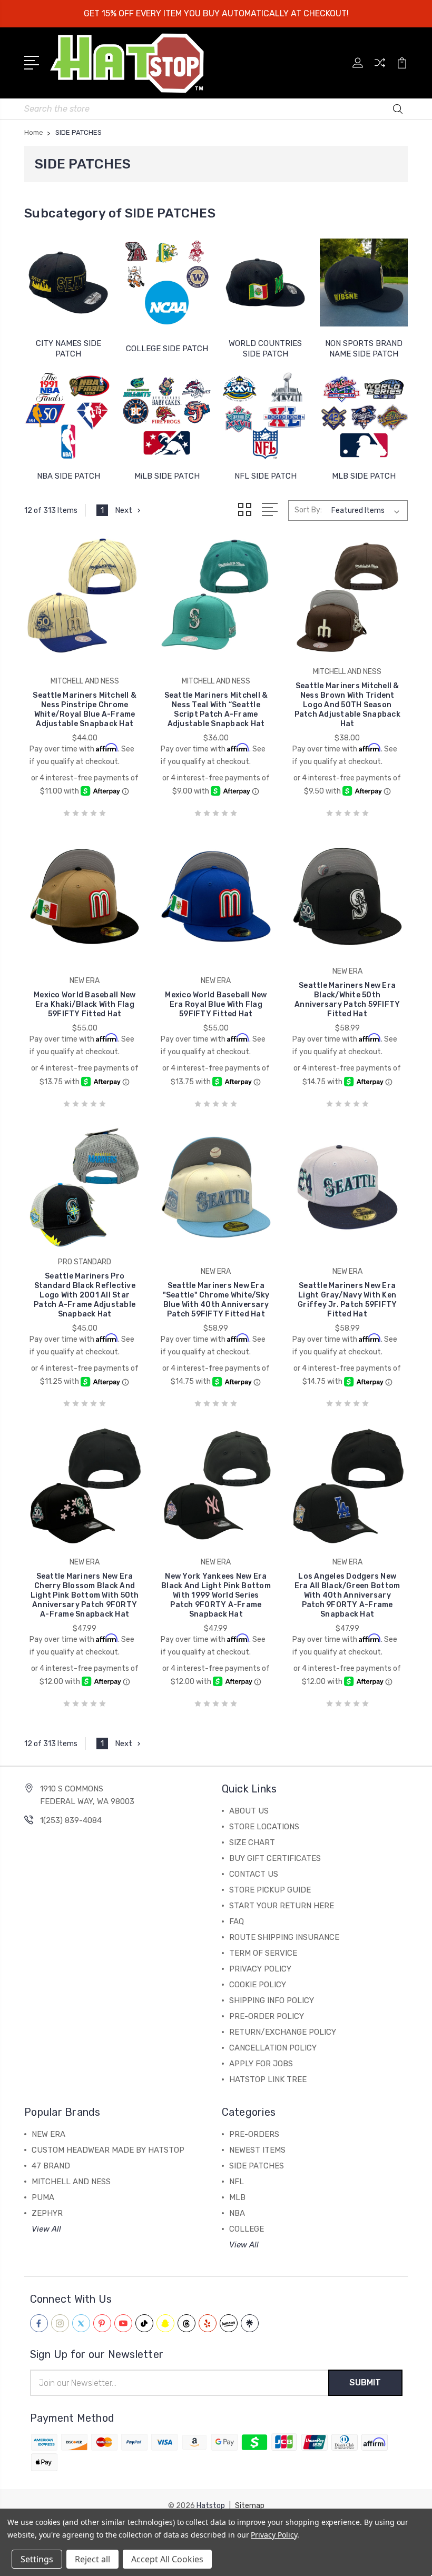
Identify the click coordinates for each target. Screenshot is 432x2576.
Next (124, 510)
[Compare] (380, 69)
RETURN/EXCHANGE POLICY (283, 2032)
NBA (237, 2213)
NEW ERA (48, 2134)
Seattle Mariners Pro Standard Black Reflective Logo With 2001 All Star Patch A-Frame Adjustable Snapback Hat (85, 1295)
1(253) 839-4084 (71, 1820)
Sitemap (250, 2506)
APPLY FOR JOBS (261, 2064)
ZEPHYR (47, 2213)
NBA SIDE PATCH (68, 476)
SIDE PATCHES (257, 2166)
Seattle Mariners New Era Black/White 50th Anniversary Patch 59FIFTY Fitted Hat (347, 1000)
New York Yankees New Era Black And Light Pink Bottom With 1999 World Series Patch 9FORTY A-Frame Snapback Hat (216, 1595)
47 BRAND (51, 2166)
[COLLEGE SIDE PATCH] (167, 283)
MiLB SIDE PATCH (167, 476)
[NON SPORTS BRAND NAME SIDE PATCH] (364, 283)
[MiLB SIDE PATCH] (167, 415)
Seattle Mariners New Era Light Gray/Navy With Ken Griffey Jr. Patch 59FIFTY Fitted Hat (347, 1300)
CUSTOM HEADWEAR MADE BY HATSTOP (108, 2150)
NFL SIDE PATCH (266, 476)
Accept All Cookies (167, 2559)
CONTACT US (254, 1874)
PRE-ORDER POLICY (267, 2016)
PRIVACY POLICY (260, 1969)
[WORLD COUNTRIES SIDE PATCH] (265, 283)
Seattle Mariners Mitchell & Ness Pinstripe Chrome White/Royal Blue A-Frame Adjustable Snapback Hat (85, 710)
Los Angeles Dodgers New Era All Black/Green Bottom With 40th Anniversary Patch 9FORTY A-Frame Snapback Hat (347, 1595)
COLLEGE (247, 2229)
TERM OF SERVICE (263, 1953)
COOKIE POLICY (258, 1985)
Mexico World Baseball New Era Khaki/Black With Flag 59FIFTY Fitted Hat (85, 1004)
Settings (37, 2559)
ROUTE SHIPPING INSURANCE (284, 1937)
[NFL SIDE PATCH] (265, 415)
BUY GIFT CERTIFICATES (275, 1858)
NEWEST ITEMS (257, 2150)
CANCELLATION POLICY (273, 2048)
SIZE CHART (252, 1842)
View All (46, 2229)
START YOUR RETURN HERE (282, 1906)
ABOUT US (249, 1811)
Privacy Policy (274, 2535)
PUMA (43, 2197)
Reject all (92, 2559)
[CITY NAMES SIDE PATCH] (68, 283)
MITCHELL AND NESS (71, 2182)
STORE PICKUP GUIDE (270, 1890)
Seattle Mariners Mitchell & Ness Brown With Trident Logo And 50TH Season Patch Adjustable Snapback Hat (347, 705)
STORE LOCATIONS (264, 1827)
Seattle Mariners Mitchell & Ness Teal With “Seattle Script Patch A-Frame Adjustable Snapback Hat (216, 710)
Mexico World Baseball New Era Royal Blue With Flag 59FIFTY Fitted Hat (216, 1004)
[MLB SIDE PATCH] (364, 415)
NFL (237, 2182)
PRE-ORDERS (254, 2134)
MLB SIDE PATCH (364, 476)
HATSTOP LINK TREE (268, 2079)
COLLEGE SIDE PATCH (167, 349)
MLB (237, 2197)
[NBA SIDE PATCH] (68, 415)
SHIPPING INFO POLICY (272, 2000)
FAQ (237, 1921)
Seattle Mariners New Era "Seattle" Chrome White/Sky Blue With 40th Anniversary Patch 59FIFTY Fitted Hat (216, 1300)
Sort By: (308, 510)
